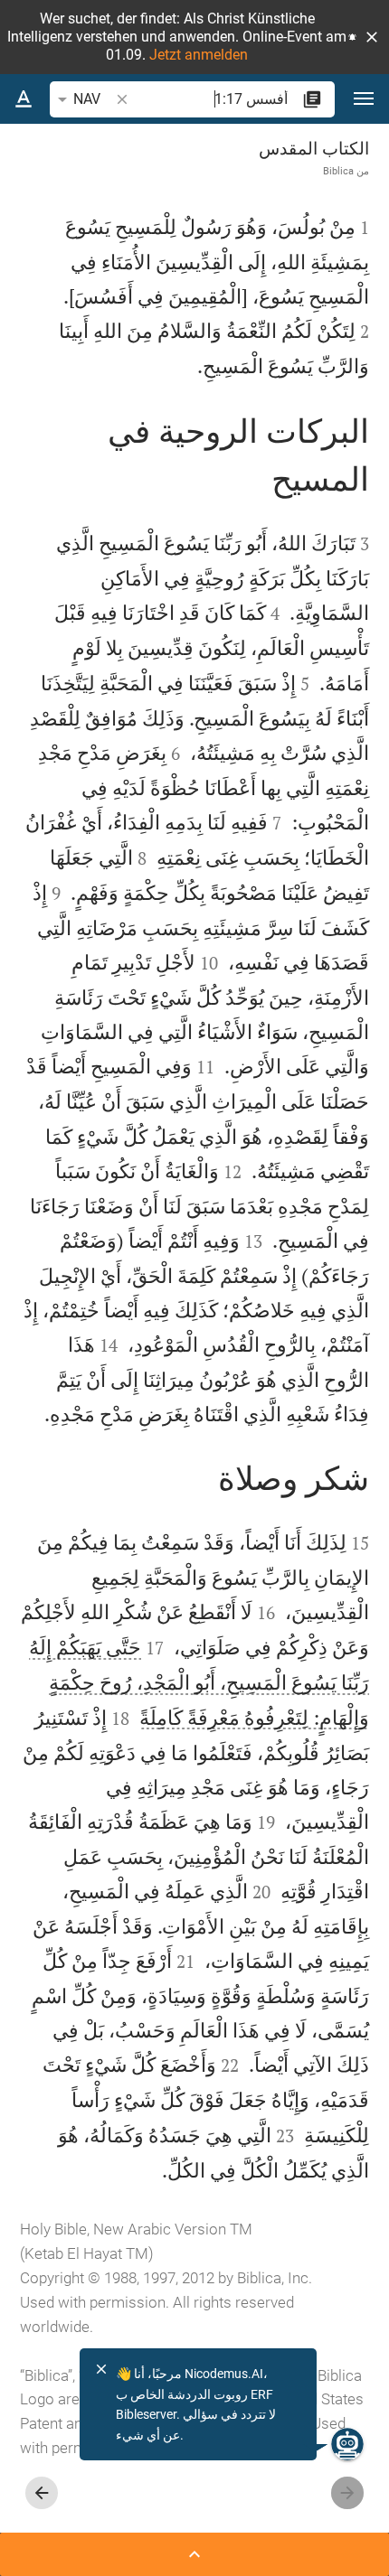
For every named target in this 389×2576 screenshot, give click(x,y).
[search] (210, 99)
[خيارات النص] (24, 99)
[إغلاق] (101, 2369)
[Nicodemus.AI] (347, 2444)
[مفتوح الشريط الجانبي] (194, 2554)
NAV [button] (87, 99)
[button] (372, 37)
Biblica (338, 171)
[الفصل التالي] (42, 2493)
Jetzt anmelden (199, 55)
